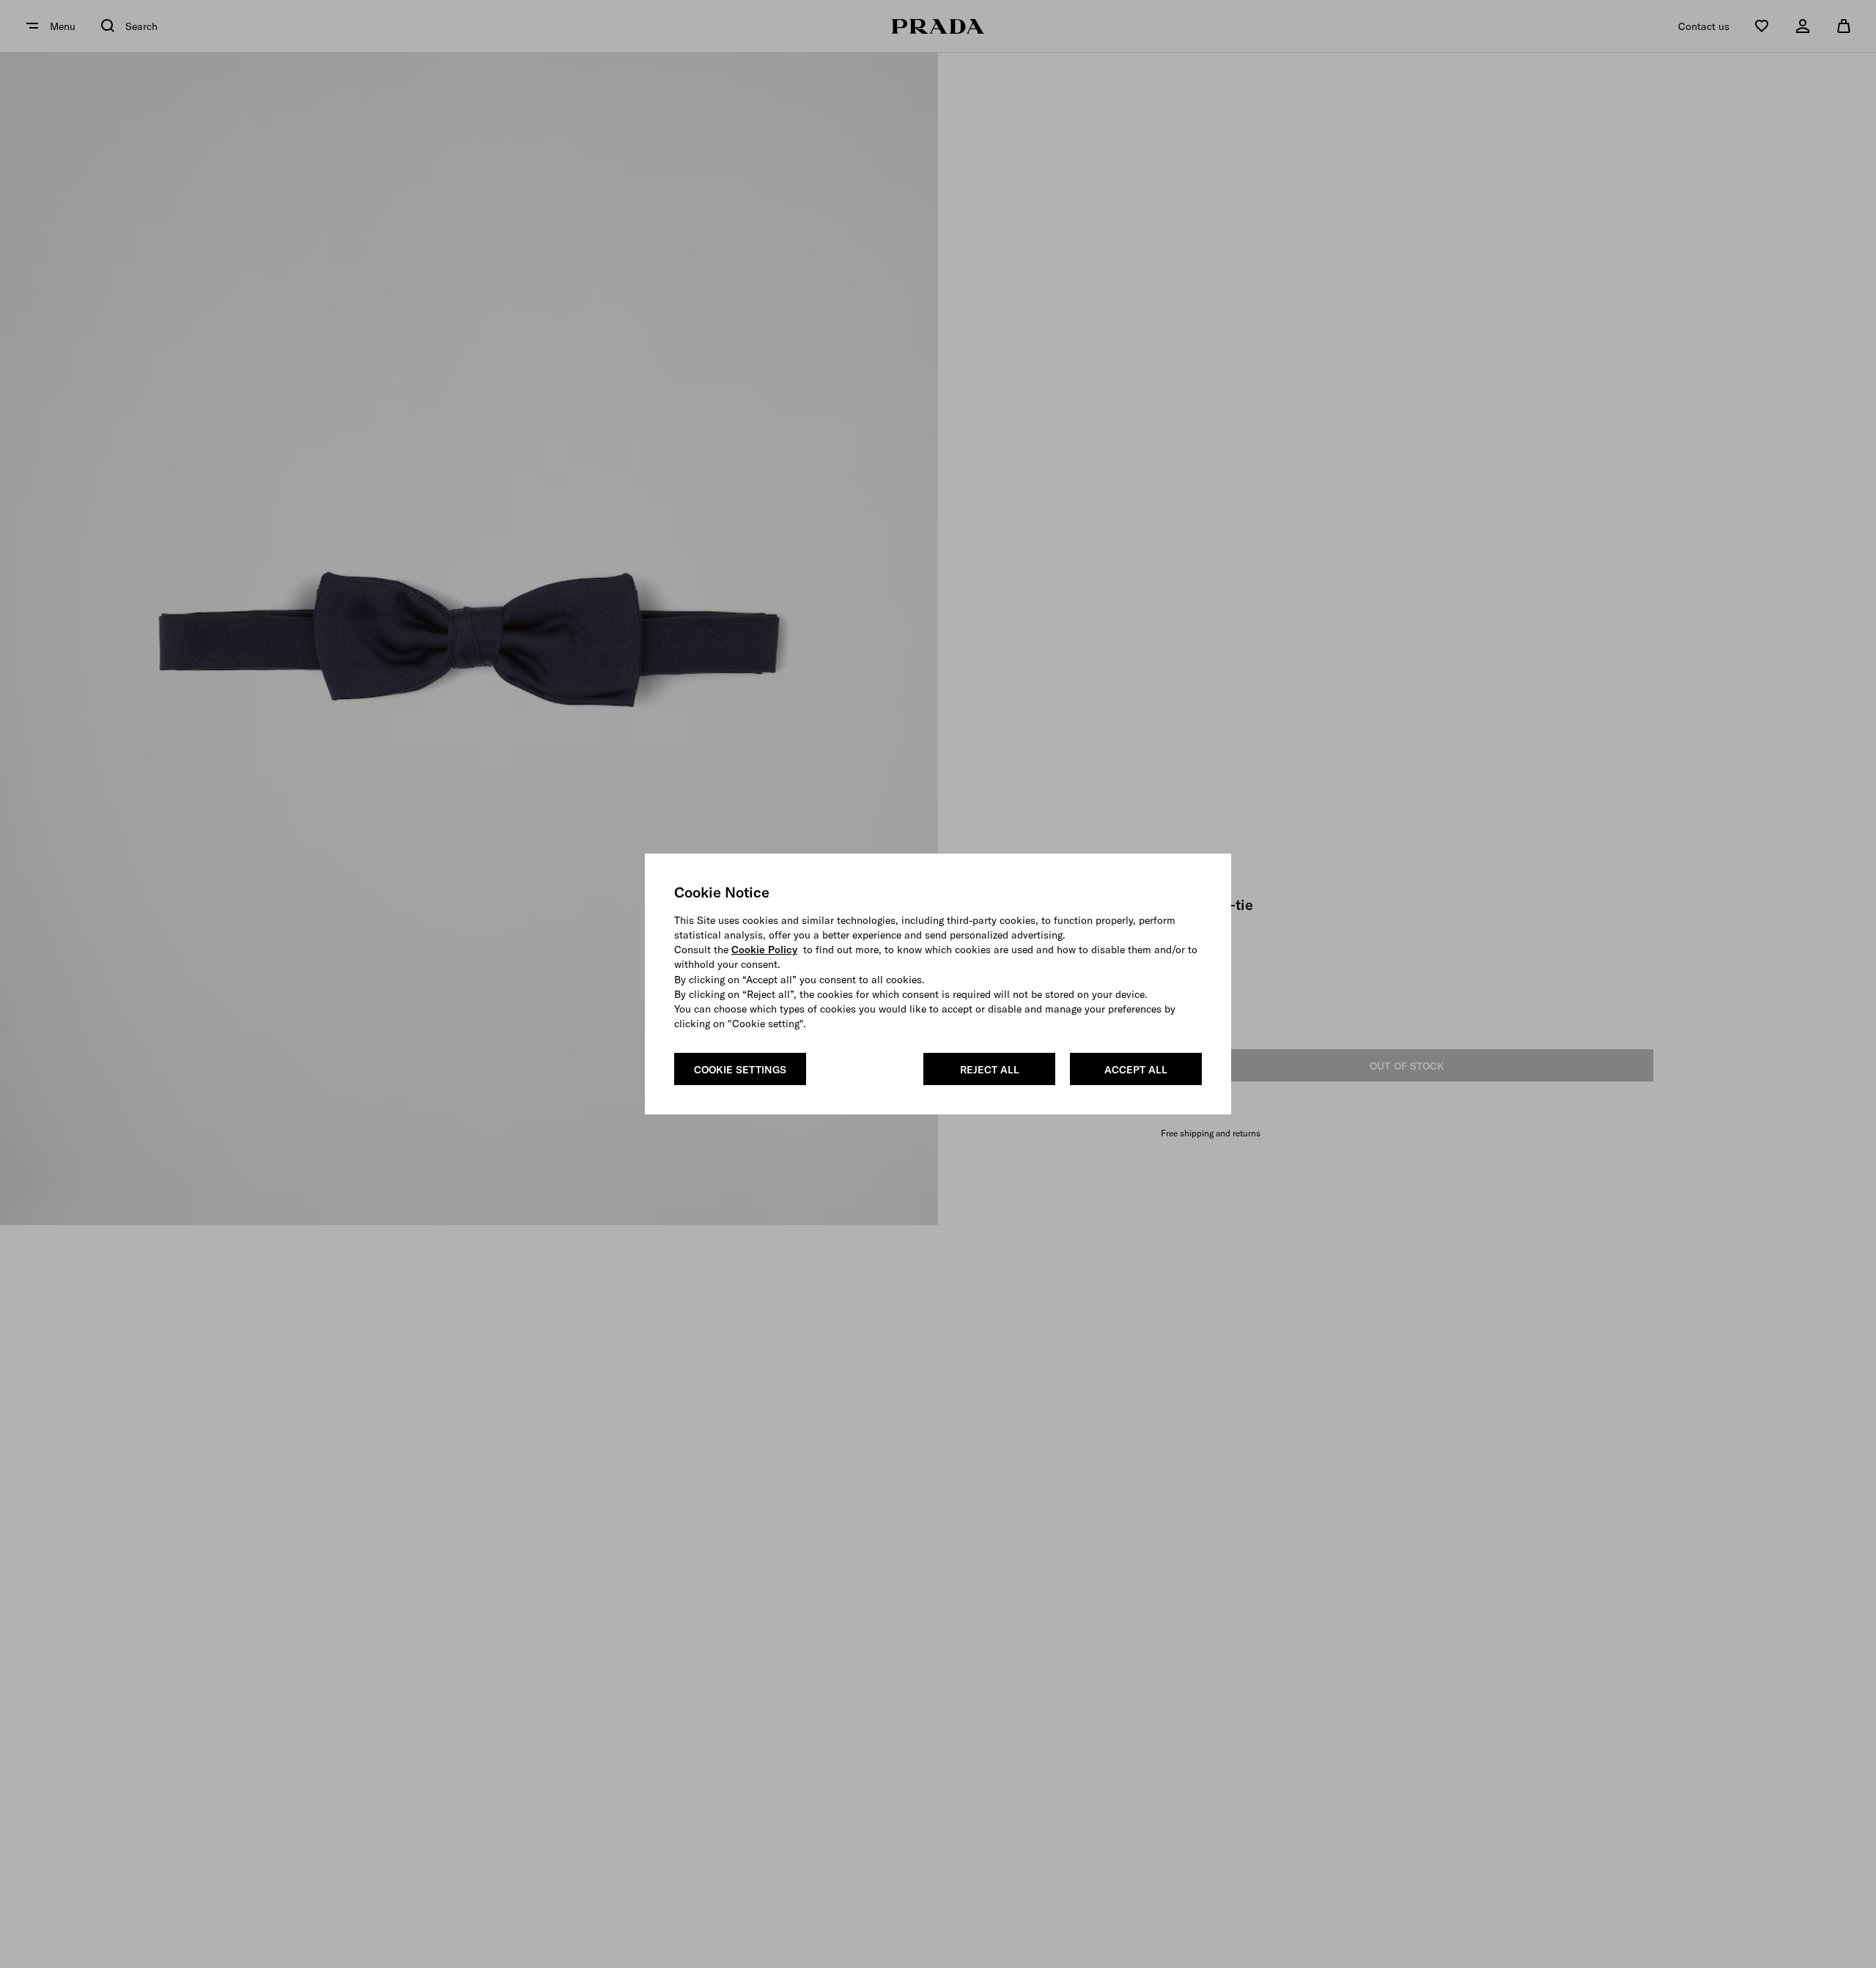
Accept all (1136, 1070)
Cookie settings (740, 1070)
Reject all (990, 1070)
